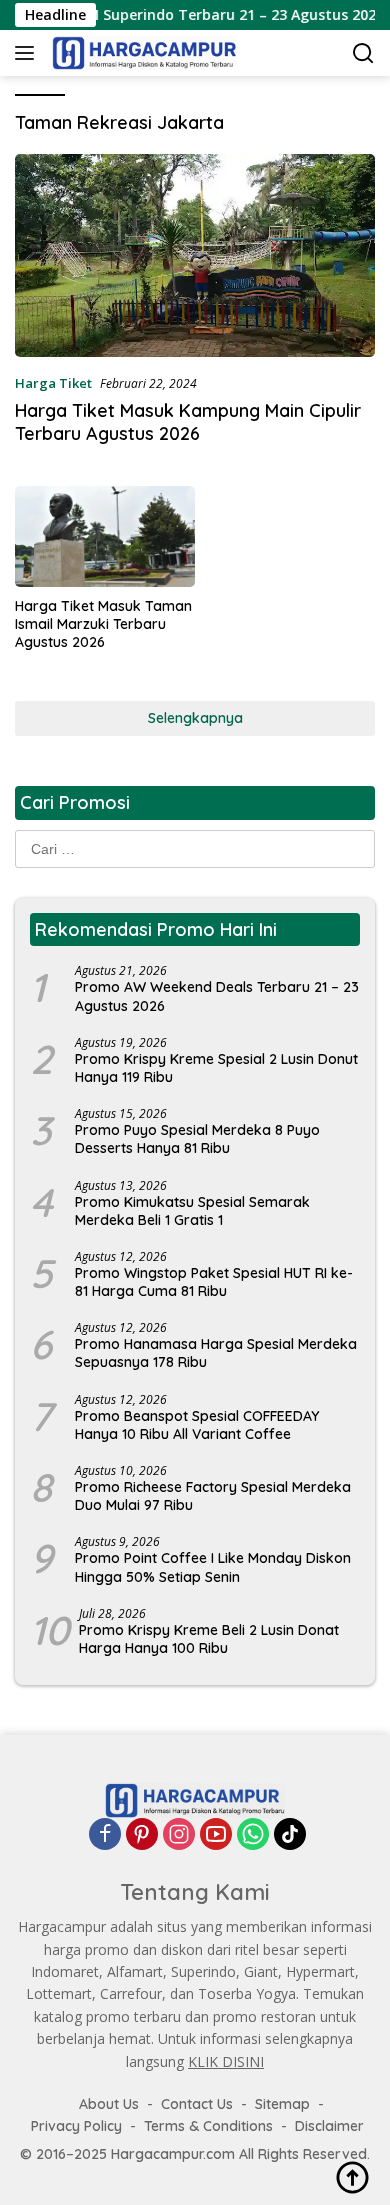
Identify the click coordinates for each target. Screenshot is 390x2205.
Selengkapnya (195, 718)
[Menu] (28, 53)
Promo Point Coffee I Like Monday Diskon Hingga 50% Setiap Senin (213, 1567)
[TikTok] (290, 1834)
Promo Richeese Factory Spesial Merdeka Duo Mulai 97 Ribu (213, 1496)
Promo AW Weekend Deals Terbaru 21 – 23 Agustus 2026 (217, 996)
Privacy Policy (76, 2126)
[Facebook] (105, 1834)
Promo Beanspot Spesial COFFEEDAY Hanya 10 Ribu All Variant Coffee (197, 1425)
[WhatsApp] (253, 1834)
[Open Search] (363, 53)
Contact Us (197, 2104)
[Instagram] (179, 1834)
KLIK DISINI (226, 2061)
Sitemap (282, 2104)
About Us (109, 2104)
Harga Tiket (53, 383)
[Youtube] (216, 1834)
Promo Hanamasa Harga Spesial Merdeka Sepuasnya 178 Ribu (216, 1353)
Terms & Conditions (208, 2126)
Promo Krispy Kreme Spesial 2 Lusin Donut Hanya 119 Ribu (216, 1068)
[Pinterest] (142, 1834)
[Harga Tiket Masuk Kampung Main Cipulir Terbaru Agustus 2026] (195, 255)
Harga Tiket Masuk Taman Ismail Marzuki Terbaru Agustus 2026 (103, 624)
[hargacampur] (142, 53)
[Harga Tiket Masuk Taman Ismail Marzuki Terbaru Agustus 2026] (105, 536)
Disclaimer (329, 2126)
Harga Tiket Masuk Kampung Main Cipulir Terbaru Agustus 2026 (188, 422)
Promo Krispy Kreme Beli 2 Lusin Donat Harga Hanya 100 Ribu (209, 1639)
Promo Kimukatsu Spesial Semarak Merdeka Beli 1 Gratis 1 (192, 1211)
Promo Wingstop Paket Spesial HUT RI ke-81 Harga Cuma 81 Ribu (214, 1282)
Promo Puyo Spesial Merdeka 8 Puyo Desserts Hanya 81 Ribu (197, 1139)
